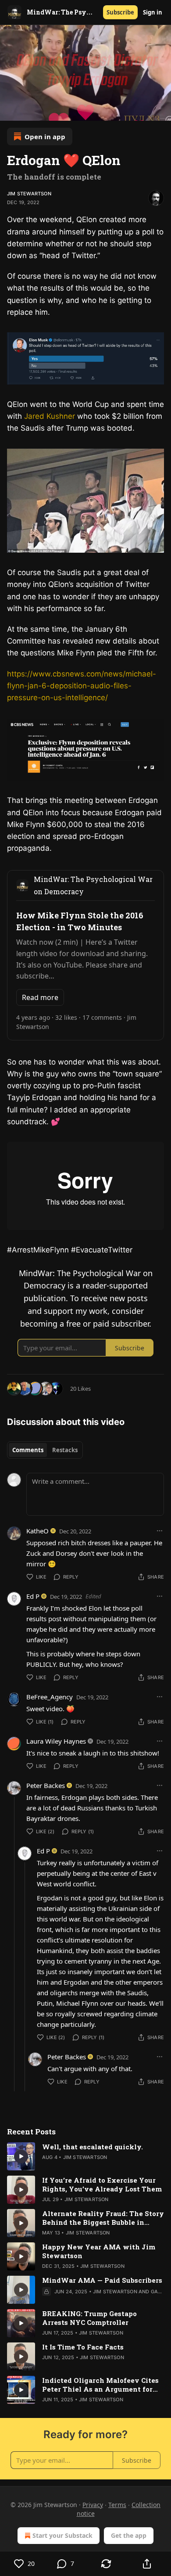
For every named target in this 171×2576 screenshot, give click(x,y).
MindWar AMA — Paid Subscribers (102, 2280)
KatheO (37, 1531)
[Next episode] (29, 111)
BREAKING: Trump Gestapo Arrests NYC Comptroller (89, 2318)
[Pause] (10, 111)
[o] (21, 2156)
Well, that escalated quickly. (93, 2147)
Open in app (45, 137)
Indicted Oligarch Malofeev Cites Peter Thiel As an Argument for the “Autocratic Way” (100, 2385)
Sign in (153, 12)
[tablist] (45, 1450)
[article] (85, 2156)
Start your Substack (62, 2535)
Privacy (93, 2505)
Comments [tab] (28, 1450)
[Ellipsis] (160, 1531)
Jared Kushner (51, 416)
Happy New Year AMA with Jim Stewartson (99, 2251)
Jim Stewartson (29, 194)
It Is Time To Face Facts (83, 2347)
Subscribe (120, 12)
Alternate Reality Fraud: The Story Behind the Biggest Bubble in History (103, 2218)
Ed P (33, 1596)
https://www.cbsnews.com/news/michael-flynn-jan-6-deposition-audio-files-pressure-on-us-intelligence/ (82, 686)
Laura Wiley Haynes (56, 1741)
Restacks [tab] (65, 1450)
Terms (117, 2505)
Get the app (129, 2535)
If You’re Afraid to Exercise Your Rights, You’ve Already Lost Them (102, 2184)
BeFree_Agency (50, 1697)
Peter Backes (46, 1785)
